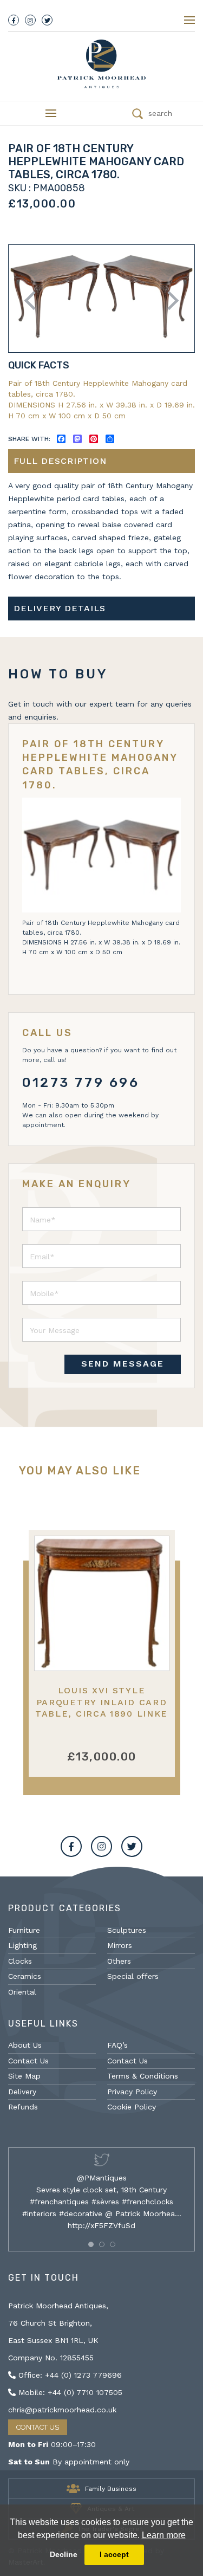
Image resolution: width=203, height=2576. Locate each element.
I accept (114, 2554)
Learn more (164, 2535)
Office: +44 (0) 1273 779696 (69, 2375)
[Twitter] (47, 20)
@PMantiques (102, 2178)
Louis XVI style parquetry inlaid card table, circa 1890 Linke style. (101, 1708)
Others (119, 1961)
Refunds (23, 2107)
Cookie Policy (132, 2107)
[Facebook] (14, 20)
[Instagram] (30, 20)
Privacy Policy (132, 2092)
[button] (91, 2244)
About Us (25, 2045)
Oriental (22, 1992)
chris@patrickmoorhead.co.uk (62, 2410)
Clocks (20, 1961)
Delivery (22, 2092)
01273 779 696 (81, 1083)
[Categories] (51, 113)
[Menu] (189, 20)
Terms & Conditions (143, 2076)
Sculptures (127, 1930)
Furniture (24, 1930)
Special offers (133, 1976)
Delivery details (60, 608)
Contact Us (28, 2061)
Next (169, 300)
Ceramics (25, 1976)
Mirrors (120, 1945)
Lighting (22, 1945)
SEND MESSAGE (123, 1364)
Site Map (24, 2076)
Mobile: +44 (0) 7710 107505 (69, 2392)
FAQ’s (117, 2045)
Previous (34, 300)
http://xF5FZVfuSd (101, 2225)
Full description (60, 461)
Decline (64, 2554)
